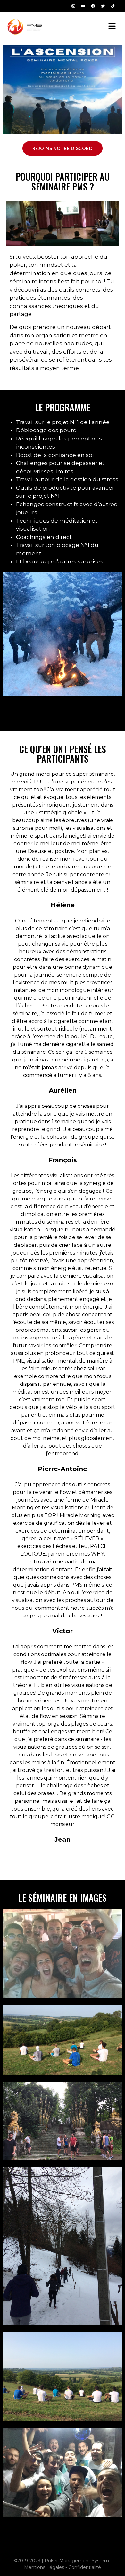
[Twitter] (103, 6)
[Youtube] (83, 6)
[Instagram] (73, 6)
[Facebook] (93, 6)
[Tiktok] (113, 6)
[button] (112, 27)
